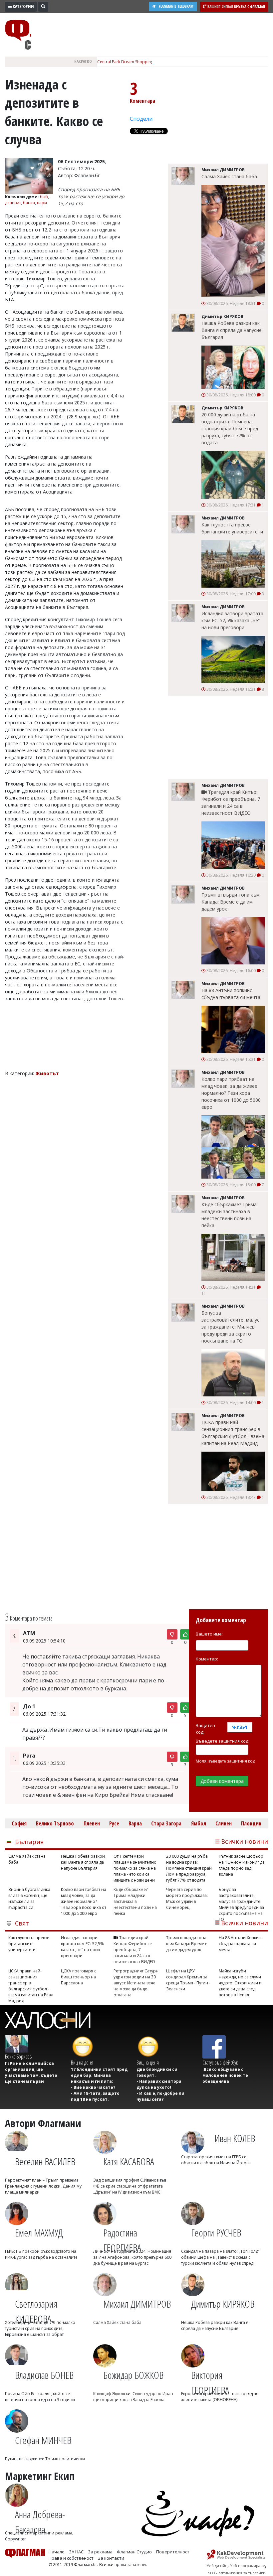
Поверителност (173, 2552)
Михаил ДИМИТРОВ (137, 2304)
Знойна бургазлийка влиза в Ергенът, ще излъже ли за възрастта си (29, 1898)
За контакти (111, 2558)
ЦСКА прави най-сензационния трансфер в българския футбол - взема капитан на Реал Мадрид (233, 1433)
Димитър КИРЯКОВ (223, 2304)
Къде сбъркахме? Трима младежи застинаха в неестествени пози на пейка (229, 1215)
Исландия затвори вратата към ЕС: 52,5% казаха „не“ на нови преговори (232, 620)
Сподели (141, 119)
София (19, 1823)
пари (42, 203)
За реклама (100, 2552)
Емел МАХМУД (39, 2233)
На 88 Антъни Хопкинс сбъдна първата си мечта (231, 994)
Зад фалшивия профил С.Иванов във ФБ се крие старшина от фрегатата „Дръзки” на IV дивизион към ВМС (130, 2186)
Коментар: (207, 1659)
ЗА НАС (76, 2552)
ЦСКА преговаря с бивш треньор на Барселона (79, 1977)
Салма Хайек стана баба (229, 176)
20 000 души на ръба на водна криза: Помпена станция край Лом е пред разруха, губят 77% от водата (230, 429)
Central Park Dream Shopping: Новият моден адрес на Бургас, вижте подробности (178, 62)
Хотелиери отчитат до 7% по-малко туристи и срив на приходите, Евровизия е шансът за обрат (40, 2328)
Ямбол (199, 1823)
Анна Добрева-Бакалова (40, 2519)
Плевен (92, 1823)
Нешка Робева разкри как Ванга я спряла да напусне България (232, 330)
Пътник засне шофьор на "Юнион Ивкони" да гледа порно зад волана (242, 1865)
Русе (114, 1823)
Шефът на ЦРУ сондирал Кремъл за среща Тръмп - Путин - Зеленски (188, 1980)
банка (29, 203)
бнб (44, 197)
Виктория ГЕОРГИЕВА (210, 2379)
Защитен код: (205, 1729)
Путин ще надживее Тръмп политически (45, 2459)
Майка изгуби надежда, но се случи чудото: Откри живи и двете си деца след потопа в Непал (240, 1983)
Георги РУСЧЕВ (216, 2233)
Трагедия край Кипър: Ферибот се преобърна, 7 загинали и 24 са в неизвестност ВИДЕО (231, 802)
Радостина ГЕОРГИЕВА (122, 2237)
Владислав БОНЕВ (44, 2375)
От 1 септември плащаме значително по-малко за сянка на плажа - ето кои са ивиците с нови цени (135, 1868)
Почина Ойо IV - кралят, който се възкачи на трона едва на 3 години (40, 2397)
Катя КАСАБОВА (129, 2161)
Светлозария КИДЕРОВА (36, 2308)
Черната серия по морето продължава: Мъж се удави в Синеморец (187, 1898)
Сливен (224, 1823)
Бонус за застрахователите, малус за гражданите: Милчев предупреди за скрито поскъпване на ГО (230, 1327)
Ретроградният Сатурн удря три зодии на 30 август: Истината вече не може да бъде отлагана (136, 1983)
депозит (13, 203)
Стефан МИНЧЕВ (43, 2440)
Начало (57, 2552)
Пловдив (251, 1823)
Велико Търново (55, 1823)
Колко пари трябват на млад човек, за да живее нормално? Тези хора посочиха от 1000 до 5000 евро (231, 1093)
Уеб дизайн (217, 2566)
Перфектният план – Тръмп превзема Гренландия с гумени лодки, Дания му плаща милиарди (43, 2186)
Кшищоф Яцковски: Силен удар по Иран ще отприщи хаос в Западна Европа (133, 2397)
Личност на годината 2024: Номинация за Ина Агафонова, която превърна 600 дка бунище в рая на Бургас (132, 2257)
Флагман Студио (134, 2552)
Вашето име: (209, 1634)
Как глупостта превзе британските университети (232, 528)
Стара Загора (166, 1823)
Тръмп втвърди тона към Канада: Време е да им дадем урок (231, 902)
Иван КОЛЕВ (235, 2138)
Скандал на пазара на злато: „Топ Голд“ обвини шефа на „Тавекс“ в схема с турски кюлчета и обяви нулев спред (220, 2257)
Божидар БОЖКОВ (133, 2375)
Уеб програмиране (248, 2566)
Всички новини (245, 1841)
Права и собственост (71, 2558)
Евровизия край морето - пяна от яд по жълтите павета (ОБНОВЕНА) (220, 2397)
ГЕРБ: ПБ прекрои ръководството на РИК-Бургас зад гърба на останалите (41, 2254)
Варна (135, 1823)
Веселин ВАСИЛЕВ (45, 2161)
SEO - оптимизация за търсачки (237, 2573)
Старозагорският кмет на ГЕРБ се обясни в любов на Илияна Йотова (216, 2160)
